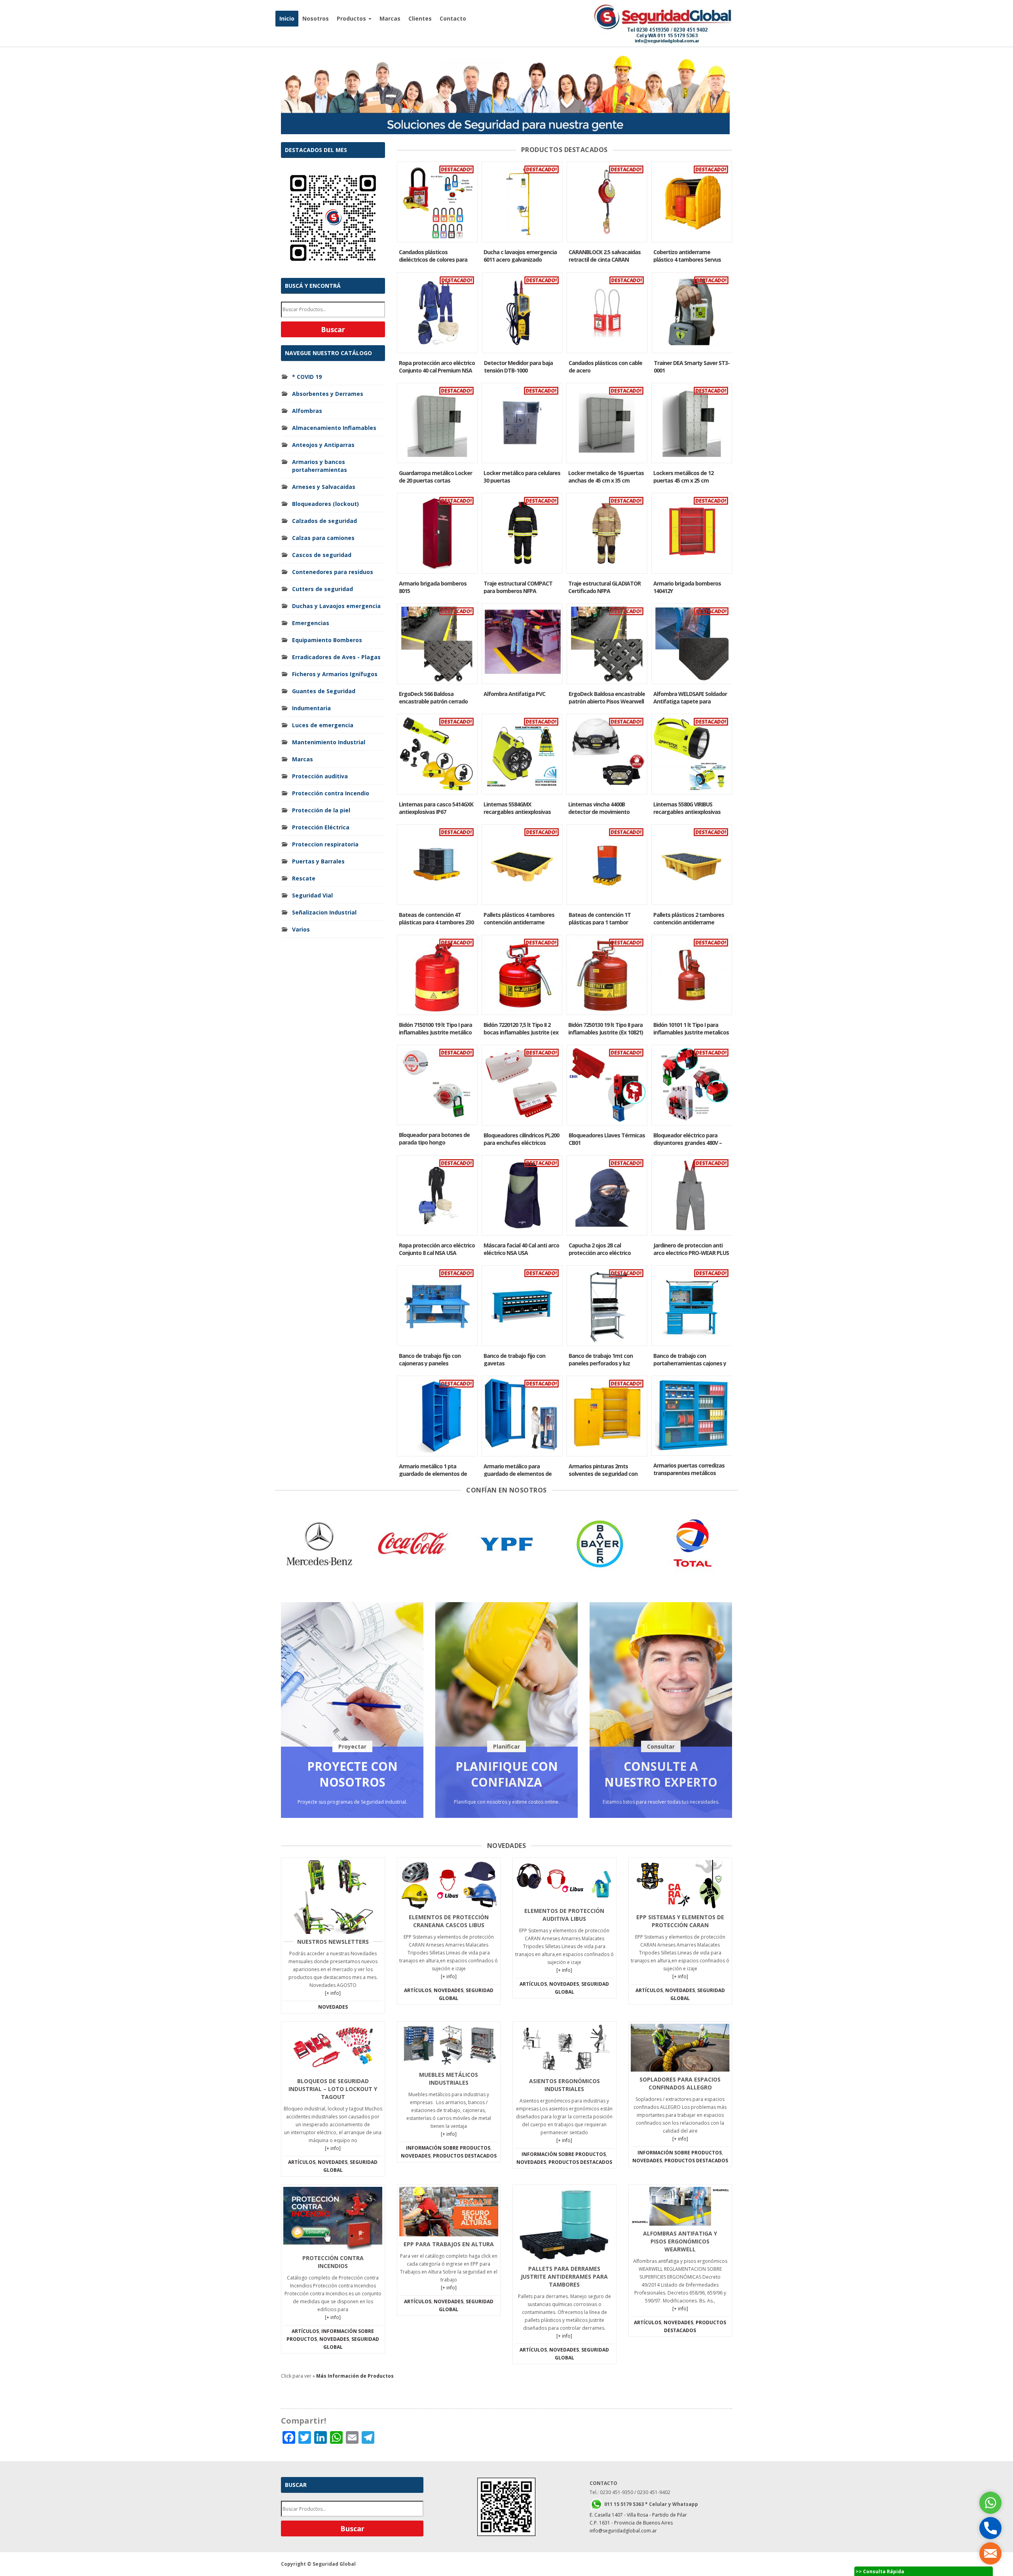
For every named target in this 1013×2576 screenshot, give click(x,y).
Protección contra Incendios (333, 2262)
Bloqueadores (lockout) (325, 504)
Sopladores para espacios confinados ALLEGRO (680, 2083)
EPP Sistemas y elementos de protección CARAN (680, 1921)
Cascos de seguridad (322, 555)
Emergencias (311, 623)
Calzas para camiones (323, 538)
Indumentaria (311, 708)
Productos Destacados (465, 2156)
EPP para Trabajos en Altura (449, 2244)
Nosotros (316, 18)
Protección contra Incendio (331, 793)
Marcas (390, 18)
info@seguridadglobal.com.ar (623, 2531)
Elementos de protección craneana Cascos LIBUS (449, 1921)
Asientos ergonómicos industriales (564, 2085)
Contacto (453, 18)
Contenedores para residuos (333, 572)
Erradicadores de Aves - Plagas (336, 657)
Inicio (287, 18)
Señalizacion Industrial (324, 912)
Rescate (304, 878)
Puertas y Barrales (318, 861)
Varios (301, 929)
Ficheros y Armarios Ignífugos (335, 674)
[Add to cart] (437, 202)
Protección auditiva (320, 776)
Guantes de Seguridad (324, 691)
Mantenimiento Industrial (329, 742)
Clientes (420, 18)
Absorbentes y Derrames (328, 394)
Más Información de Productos (355, 2376)
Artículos (418, 1990)
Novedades (333, 2007)
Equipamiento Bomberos (327, 640)
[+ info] (333, 1993)
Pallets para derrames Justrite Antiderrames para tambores (564, 2277)
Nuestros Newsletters (333, 1942)
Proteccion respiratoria (325, 844)
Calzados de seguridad (324, 521)
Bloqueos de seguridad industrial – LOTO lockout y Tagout (333, 2089)
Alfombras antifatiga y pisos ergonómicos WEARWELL (680, 2241)
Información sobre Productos (448, 2148)
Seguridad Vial (312, 895)
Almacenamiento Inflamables (334, 428)
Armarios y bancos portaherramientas (320, 466)
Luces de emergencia (323, 725)
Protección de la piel (321, 810)
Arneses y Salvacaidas (324, 487)
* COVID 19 (307, 377)
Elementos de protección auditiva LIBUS (564, 1915)
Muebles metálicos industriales (449, 2079)
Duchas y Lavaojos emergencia (336, 606)
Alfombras (307, 411)
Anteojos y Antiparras (323, 445)
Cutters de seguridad (322, 589)
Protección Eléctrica (321, 827)
